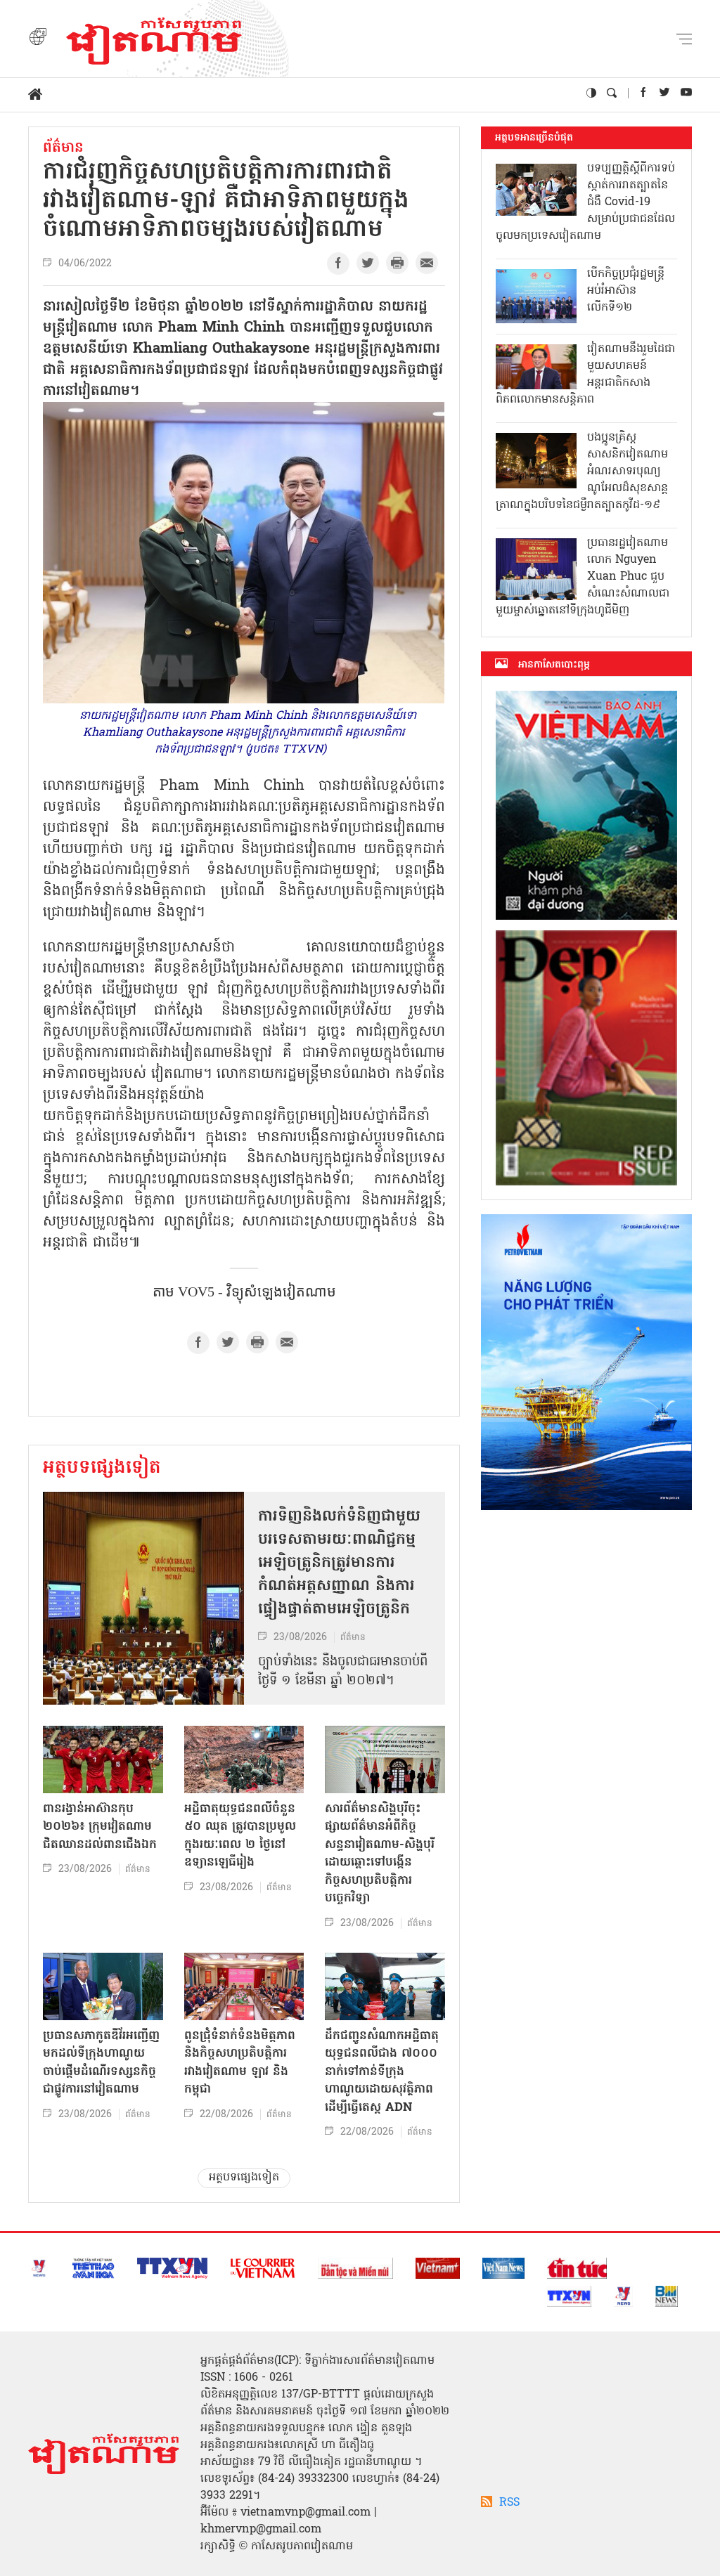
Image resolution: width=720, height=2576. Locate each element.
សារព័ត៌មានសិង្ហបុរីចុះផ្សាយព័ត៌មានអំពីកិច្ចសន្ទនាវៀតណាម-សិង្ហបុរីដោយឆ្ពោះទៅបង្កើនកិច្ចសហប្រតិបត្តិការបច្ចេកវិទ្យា (380, 1854)
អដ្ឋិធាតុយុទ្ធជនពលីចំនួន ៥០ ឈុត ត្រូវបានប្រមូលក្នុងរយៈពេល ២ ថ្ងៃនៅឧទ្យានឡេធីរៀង (240, 1836)
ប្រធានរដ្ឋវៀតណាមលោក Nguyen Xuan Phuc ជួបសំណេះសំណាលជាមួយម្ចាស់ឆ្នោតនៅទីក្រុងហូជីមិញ (583, 577)
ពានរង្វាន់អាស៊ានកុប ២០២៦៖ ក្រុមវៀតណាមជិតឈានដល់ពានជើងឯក (100, 1827)
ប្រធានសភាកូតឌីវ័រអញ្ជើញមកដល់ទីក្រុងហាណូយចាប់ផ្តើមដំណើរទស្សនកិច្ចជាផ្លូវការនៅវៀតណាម (101, 2063)
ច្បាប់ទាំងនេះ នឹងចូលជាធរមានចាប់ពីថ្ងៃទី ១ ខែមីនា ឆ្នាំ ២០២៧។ (343, 1672)
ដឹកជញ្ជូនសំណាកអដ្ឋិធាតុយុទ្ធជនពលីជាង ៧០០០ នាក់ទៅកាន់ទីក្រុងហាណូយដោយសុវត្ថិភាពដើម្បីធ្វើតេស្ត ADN (382, 2072)
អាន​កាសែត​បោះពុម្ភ (554, 665)
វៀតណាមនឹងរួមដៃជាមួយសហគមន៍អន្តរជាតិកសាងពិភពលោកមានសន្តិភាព (585, 375)
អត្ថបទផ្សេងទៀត (102, 1469)
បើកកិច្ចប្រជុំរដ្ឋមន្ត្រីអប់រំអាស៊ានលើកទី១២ (626, 291)
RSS (509, 2503)
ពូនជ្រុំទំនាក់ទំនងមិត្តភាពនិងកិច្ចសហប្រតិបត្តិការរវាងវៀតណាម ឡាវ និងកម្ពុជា (240, 2063)
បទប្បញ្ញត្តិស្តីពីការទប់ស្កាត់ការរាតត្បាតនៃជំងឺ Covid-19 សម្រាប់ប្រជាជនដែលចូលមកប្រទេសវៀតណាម (585, 202)
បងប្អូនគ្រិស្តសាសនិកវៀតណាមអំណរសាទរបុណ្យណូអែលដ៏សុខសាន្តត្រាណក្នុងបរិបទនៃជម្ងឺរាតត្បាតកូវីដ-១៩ (582, 471)
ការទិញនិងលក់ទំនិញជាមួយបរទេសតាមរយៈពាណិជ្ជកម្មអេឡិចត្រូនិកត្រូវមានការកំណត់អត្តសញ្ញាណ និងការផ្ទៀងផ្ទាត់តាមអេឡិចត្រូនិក (339, 1563)
